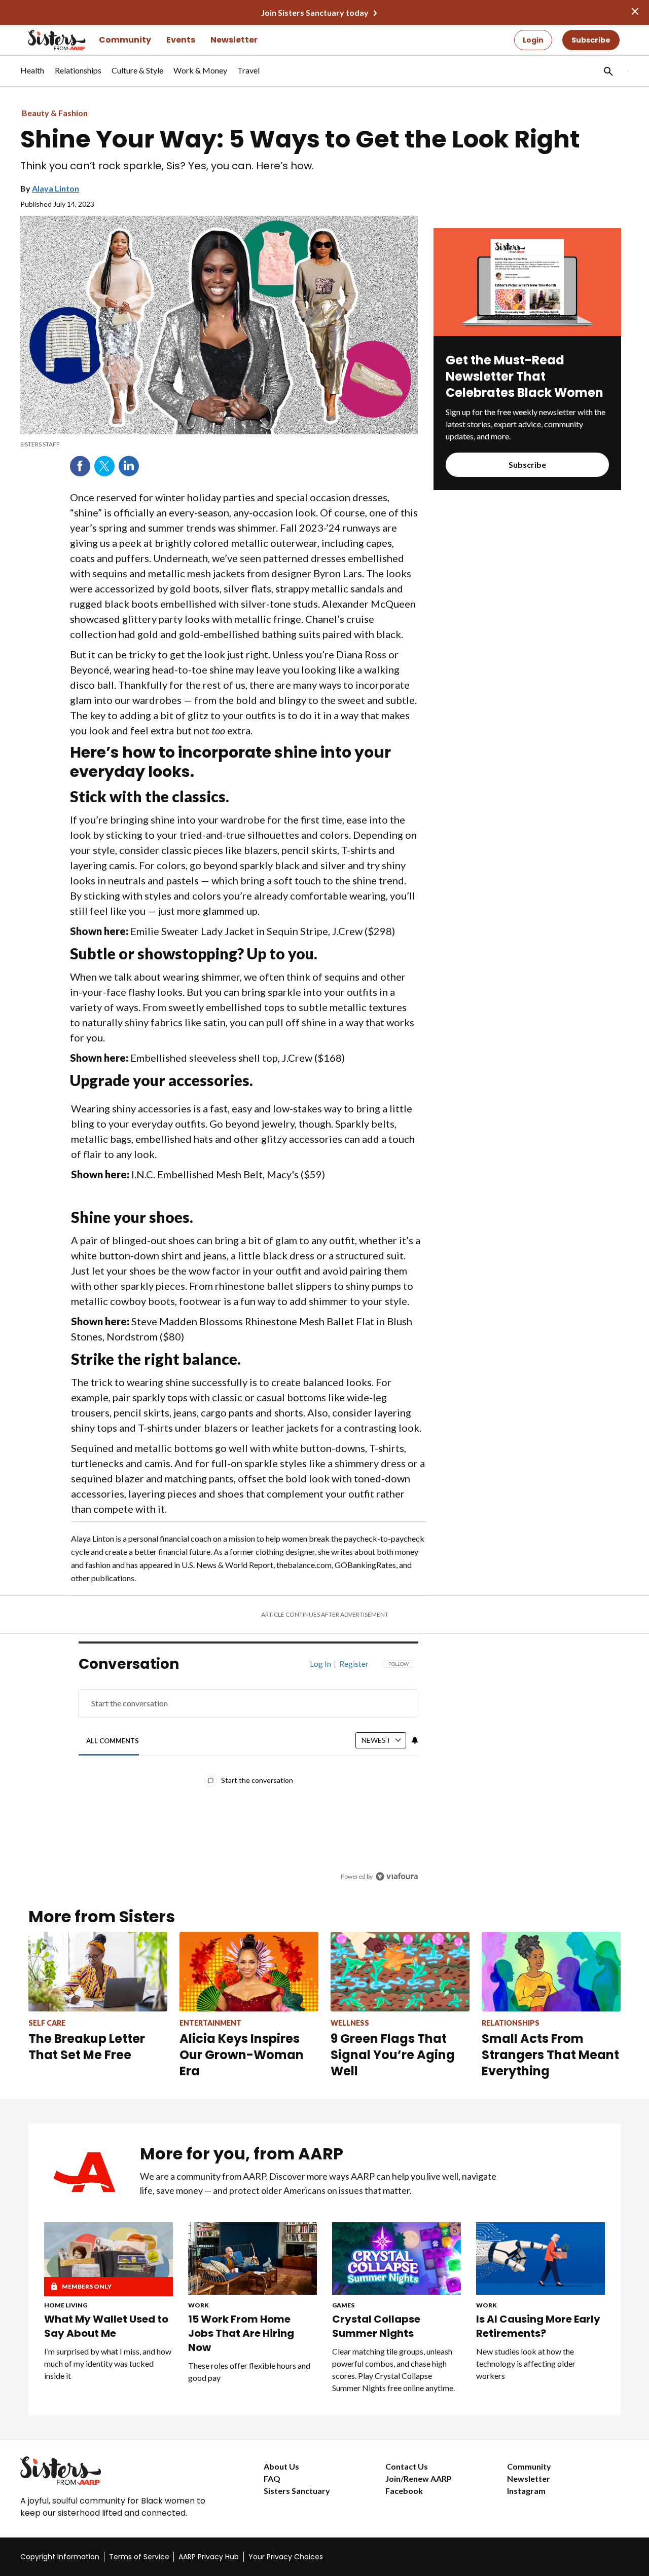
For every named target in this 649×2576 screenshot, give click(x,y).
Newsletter (234, 40)
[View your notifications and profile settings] (415, 1740)
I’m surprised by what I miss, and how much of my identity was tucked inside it (108, 2363)
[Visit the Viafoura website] (397, 1876)
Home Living (66, 2305)
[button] (607, 71)
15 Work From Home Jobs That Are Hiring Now (241, 2333)
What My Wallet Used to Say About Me (106, 2326)
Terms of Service (139, 2557)
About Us (281, 2466)
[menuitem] (32, 76)
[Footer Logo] (122, 2471)
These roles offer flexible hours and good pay (249, 2372)
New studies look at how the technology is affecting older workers (526, 2363)
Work (199, 2305)
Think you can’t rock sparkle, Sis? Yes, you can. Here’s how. (167, 166)
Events (181, 40)
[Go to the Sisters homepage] (46, 40)
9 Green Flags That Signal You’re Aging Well (393, 2055)
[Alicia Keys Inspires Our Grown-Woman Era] (249, 1972)
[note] (219, 444)
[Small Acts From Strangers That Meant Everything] (551, 1972)
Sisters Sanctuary (297, 2491)
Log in (320, 1664)
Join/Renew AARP (419, 2478)
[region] (248, 1772)
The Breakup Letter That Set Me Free (87, 2047)
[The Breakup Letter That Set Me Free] (98, 1972)
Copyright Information (60, 2557)
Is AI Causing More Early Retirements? (538, 2326)
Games (343, 2305)
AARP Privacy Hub (209, 2557)
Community (125, 40)
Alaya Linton (56, 188)
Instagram (526, 2491)
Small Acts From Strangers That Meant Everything (550, 2055)
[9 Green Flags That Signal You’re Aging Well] (400, 1972)
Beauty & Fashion (55, 113)
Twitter (104, 466)
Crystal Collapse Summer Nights (376, 2326)
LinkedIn (129, 466)
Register (354, 1664)
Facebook (80, 466)
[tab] (113, 1741)
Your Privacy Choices (286, 2557)
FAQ (272, 2478)
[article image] (527, 333)
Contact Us (407, 2466)
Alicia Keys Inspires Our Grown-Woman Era (242, 2055)
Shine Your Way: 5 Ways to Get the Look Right (300, 139)
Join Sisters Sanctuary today (315, 12)
